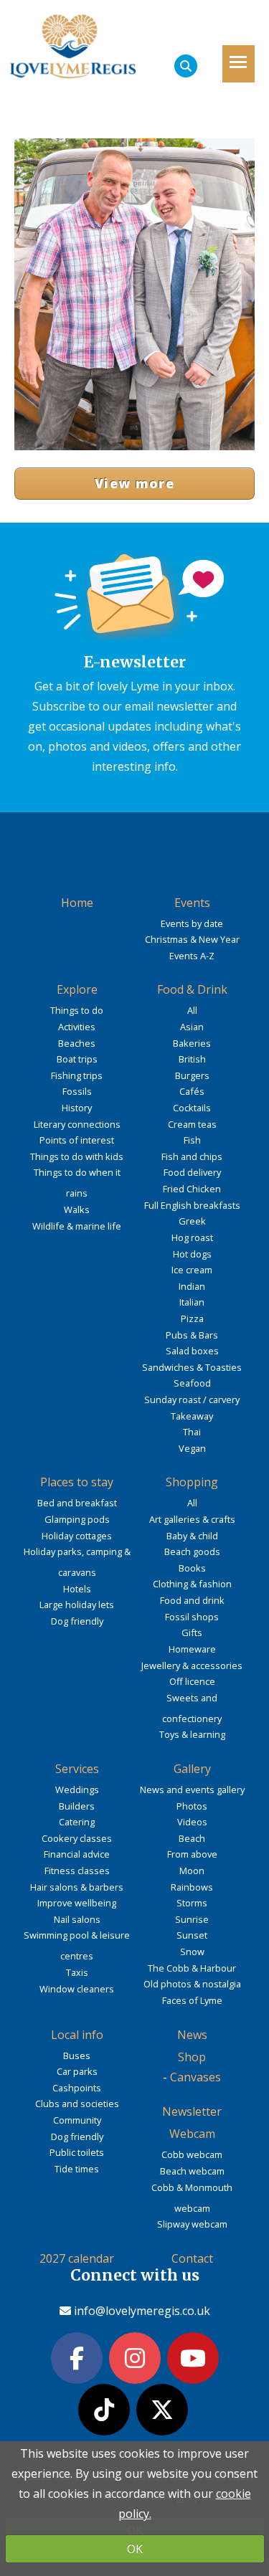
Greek (192, 1221)
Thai (192, 1432)
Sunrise (192, 1919)
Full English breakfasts (192, 1205)
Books (192, 1568)
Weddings (77, 1790)
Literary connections (77, 1124)
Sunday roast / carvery (192, 1399)
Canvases (195, 2077)
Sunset (192, 1935)
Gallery (192, 1769)
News (192, 2035)
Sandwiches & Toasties (192, 1367)
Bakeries (192, 1043)
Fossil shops (192, 1617)
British (192, 1059)
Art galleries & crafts (192, 1519)
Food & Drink (192, 989)
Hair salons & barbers (77, 1887)
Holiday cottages (77, 1536)
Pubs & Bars (192, 1335)
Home (77, 903)
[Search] (186, 66)
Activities (77, 1027)
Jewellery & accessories (192, 1665)
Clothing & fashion (192, 1584)
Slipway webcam (192, 2224)
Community (77, 2120)
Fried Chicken (192, 1189)
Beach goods (192, 1551)
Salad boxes (192, 1351)
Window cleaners (77, 1989)
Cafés (192, 1091)
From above (192, 1854)
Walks (77, 1209)
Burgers (192, 1075)
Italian (192, 1302)
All (192, 1010)
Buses (77, 2055)
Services (77, 1769)
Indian (192, 1286)
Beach (192, 1838)
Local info (77, 2035)
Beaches (77, 1043)
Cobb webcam (192, 2154)
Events (192, 903)
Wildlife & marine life (77, 1226)
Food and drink (192, 1600)
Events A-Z (192, 956)
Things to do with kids (77, 1156)
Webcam (192, 2134)
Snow (192, 1952)
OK (135, 2549)
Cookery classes (77, 1838)
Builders (77, 1806)
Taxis (77, 1972)
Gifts (192, 1632)
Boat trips (77, 1059)
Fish (192, 1140)
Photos (192, 1806)
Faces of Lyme (192, 2000)
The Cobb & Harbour (192, 1968)
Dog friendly (77, 1621)
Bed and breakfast (77, 1503)
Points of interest (77, 1140)
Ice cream (192, 1270)
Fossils (77, 1091)
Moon (192, 1871)
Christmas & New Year (192, 939)
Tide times (77, 2169)
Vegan (192, 1448)
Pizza (192, 1318)
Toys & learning (192, 1734)
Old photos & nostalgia (192, 1984)
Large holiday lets (77, 1605)
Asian (192, 1027)
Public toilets (77, 2152)
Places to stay (77, 1482)
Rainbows (192, 1887)
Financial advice (77, 1854)
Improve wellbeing (77, 1903)
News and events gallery (192, 1790)
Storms (192, 1903)
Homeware (192, 1649)
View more (134, 483)
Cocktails (192, 1108)
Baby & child (192, 1536)
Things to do (77, 1010)
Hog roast (192, 1237)
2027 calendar (77, 2258)
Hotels (77, 1589)
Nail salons (77, 1919)
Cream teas (192, 1124)
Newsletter (192, 2111)
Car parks (77, 2071)
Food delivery (192, 1172)
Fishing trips (77, 1075)
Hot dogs (192, 1254)
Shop (192, 2057)
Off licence (192, 1681)
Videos (192, 1822)
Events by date (192, 923)
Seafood (192, 1383)
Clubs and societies (77, 2104)
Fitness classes (77, 1871)
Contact (192, 2258)
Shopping (192, 1482)
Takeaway (192, 1416)
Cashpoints (77, 2088)
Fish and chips (192, 1156)
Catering (77, 1822)
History (77, 1108)
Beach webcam (192, 2171)
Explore (77, 989)
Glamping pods (77, 1519)
